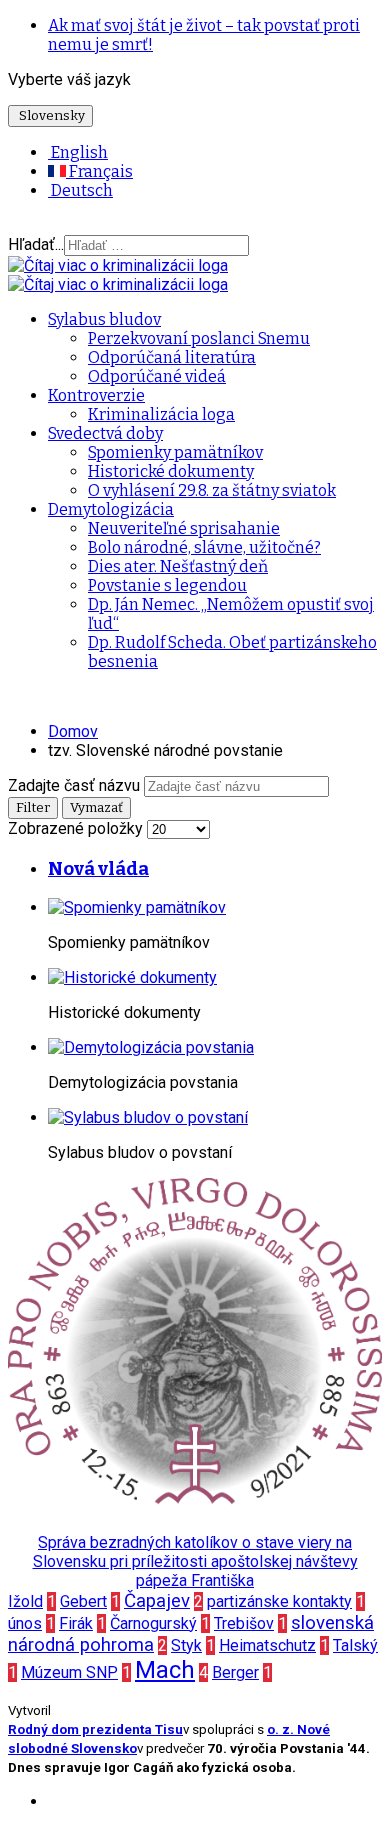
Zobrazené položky (77, 828)
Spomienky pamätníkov (175, 452)
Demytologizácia (111, 509)
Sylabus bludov (104, 319)
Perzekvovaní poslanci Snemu (199, 338)
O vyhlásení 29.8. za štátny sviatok (212, 490)
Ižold (25, 1601)
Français (99, 171)
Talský (355, 1645)
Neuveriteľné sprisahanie (184, 528)
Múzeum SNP (69, 1672)
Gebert (83, 1601)
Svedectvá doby (105, 433)
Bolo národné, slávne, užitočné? (204, 547)
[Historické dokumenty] (132, 977)
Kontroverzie (96, 395)
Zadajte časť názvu (76, 785)
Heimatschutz (267, 1645)
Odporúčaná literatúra (172, 357)
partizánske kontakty (279, 1601)
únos (25, 1623)
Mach (165, 1670)
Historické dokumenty (171, 471)
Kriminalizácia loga (161, 414)
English (78, 152)
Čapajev (157, 1601)
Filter (33, 808)
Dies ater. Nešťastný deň (178, 566)
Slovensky (50, 116)
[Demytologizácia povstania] (151, 1047)
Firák (76, 1623)
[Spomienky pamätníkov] (137, 907)
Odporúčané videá (157, 376)
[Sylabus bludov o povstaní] (148, 1117)
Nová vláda (98, 869)
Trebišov (244, 1623)
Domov (73, 731)
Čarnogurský (153, 1623)
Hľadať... (36, 244)
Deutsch (80, 190)
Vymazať (96, 808)
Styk (186, 1645)
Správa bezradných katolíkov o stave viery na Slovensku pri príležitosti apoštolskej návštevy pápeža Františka (195, 1561)
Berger (235, 1672)
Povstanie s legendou (167, 585)
